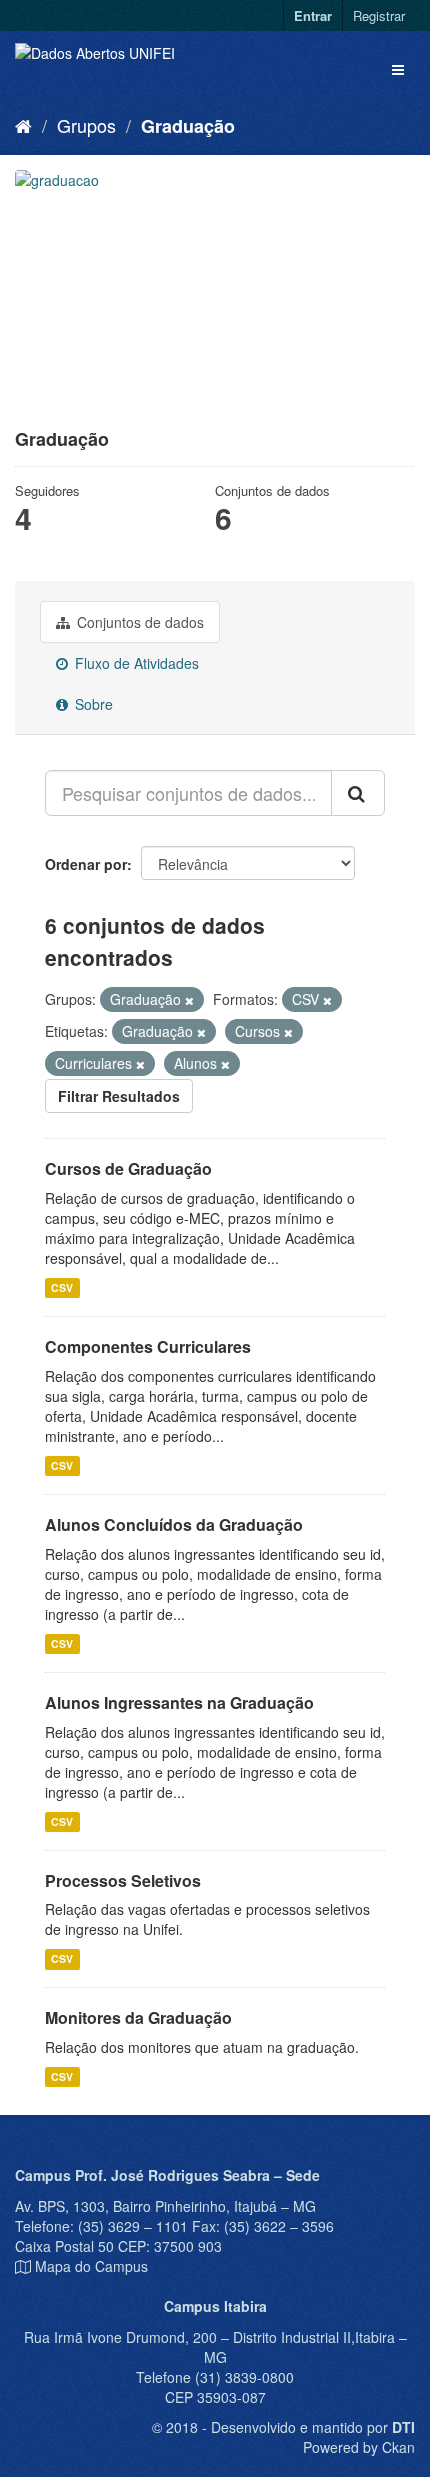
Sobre (92, 704)
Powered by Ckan (359, 2447)
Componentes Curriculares (148, 1346)
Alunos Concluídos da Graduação (174, 1524)
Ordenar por (86, 864)
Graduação (188, 126)
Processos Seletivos (123, 1880)
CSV (62, 1287)
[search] (358, 793)
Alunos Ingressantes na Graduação (179, 1702)
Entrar (313, 15)
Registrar (379, 15)
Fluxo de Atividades (135, 663)
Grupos (86, 125)
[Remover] (189, 1000)
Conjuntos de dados (138, 622)
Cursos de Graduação (128, 1168)
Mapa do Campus (91, 2266)
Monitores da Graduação (138, 2017)
